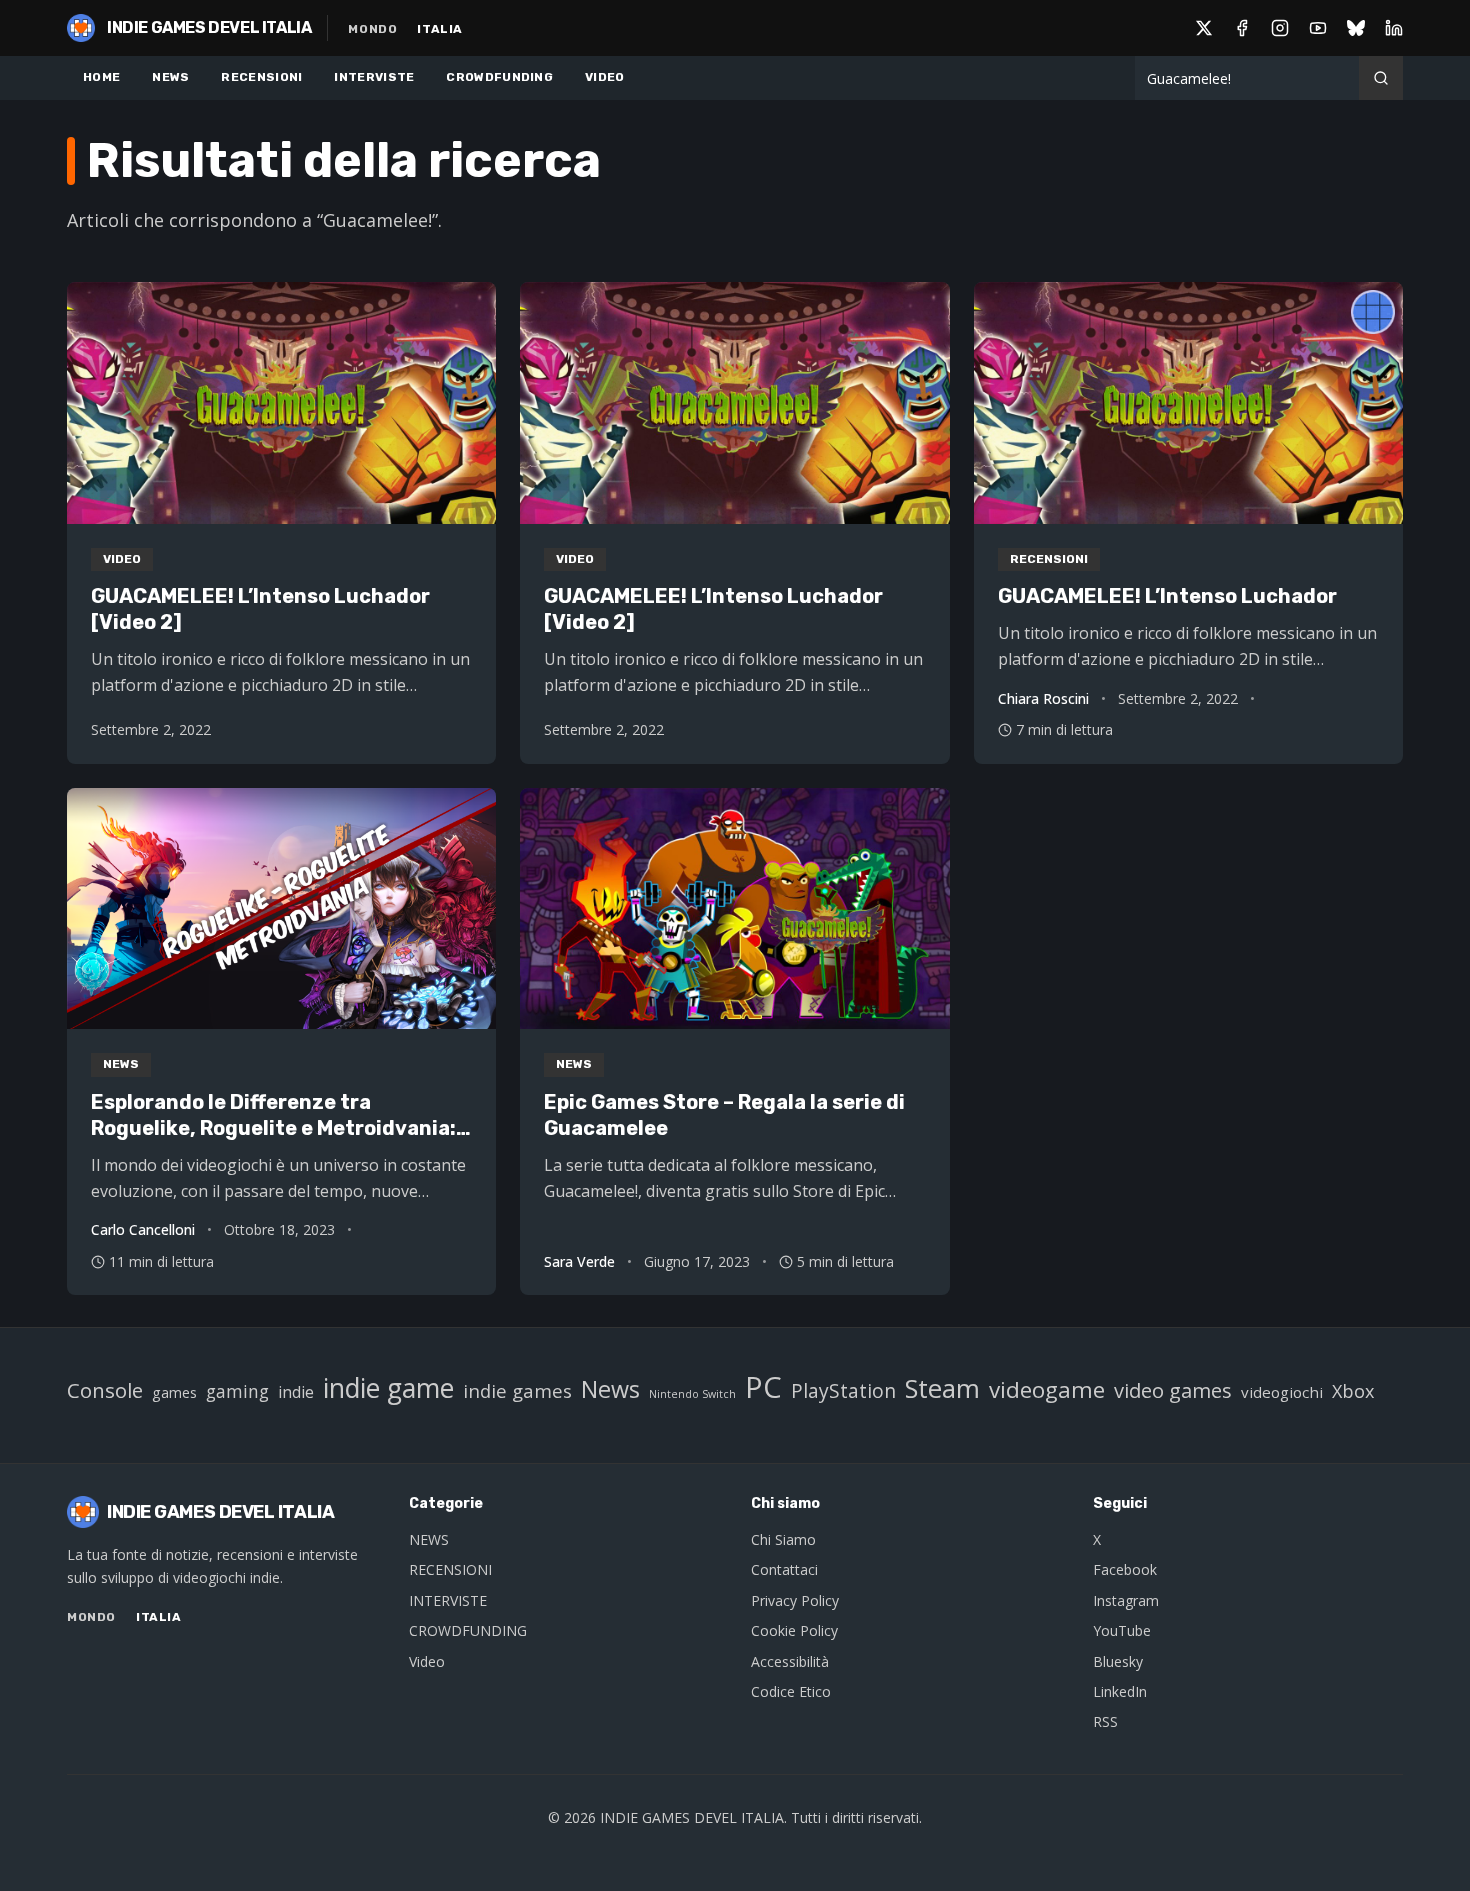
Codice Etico (791, 1691)
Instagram (1126, 1600)
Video (427, 1661)
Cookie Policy (794, 1630)
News (610, 1389)
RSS (1105, 1721)
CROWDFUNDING (499, 77)
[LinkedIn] (1394, 28)
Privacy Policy (795, 1600)
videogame (1047, 1389)
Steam (942, 1388)
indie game (388, 1388)
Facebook (1125, 1569)
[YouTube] (1318, 28)
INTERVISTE (374, 77)
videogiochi (1282, 1392)
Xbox (1353, 1391)
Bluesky (1118, 1661)
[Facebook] (1242, 28)
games (174, 1392)
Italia (440, 29)
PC (763, 1387)
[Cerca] (1381, 78)
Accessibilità (790, 1661)
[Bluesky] (1356, 28)
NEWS (170, 77)
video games (1173, 1390)
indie (296, 1392)
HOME (101, 77)
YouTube (1122, 1630)
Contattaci (784, 1569)
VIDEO (605, 77)
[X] (1204, 28)
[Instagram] (1280, 28)
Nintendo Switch (692, 1394)
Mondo (372, 29)
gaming (237, 1391)
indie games (517, 1390)
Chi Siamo (783, 1539)
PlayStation (843, 1390)
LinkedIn (1120, 1691)
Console (105, 1390)
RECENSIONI (261, 77)
